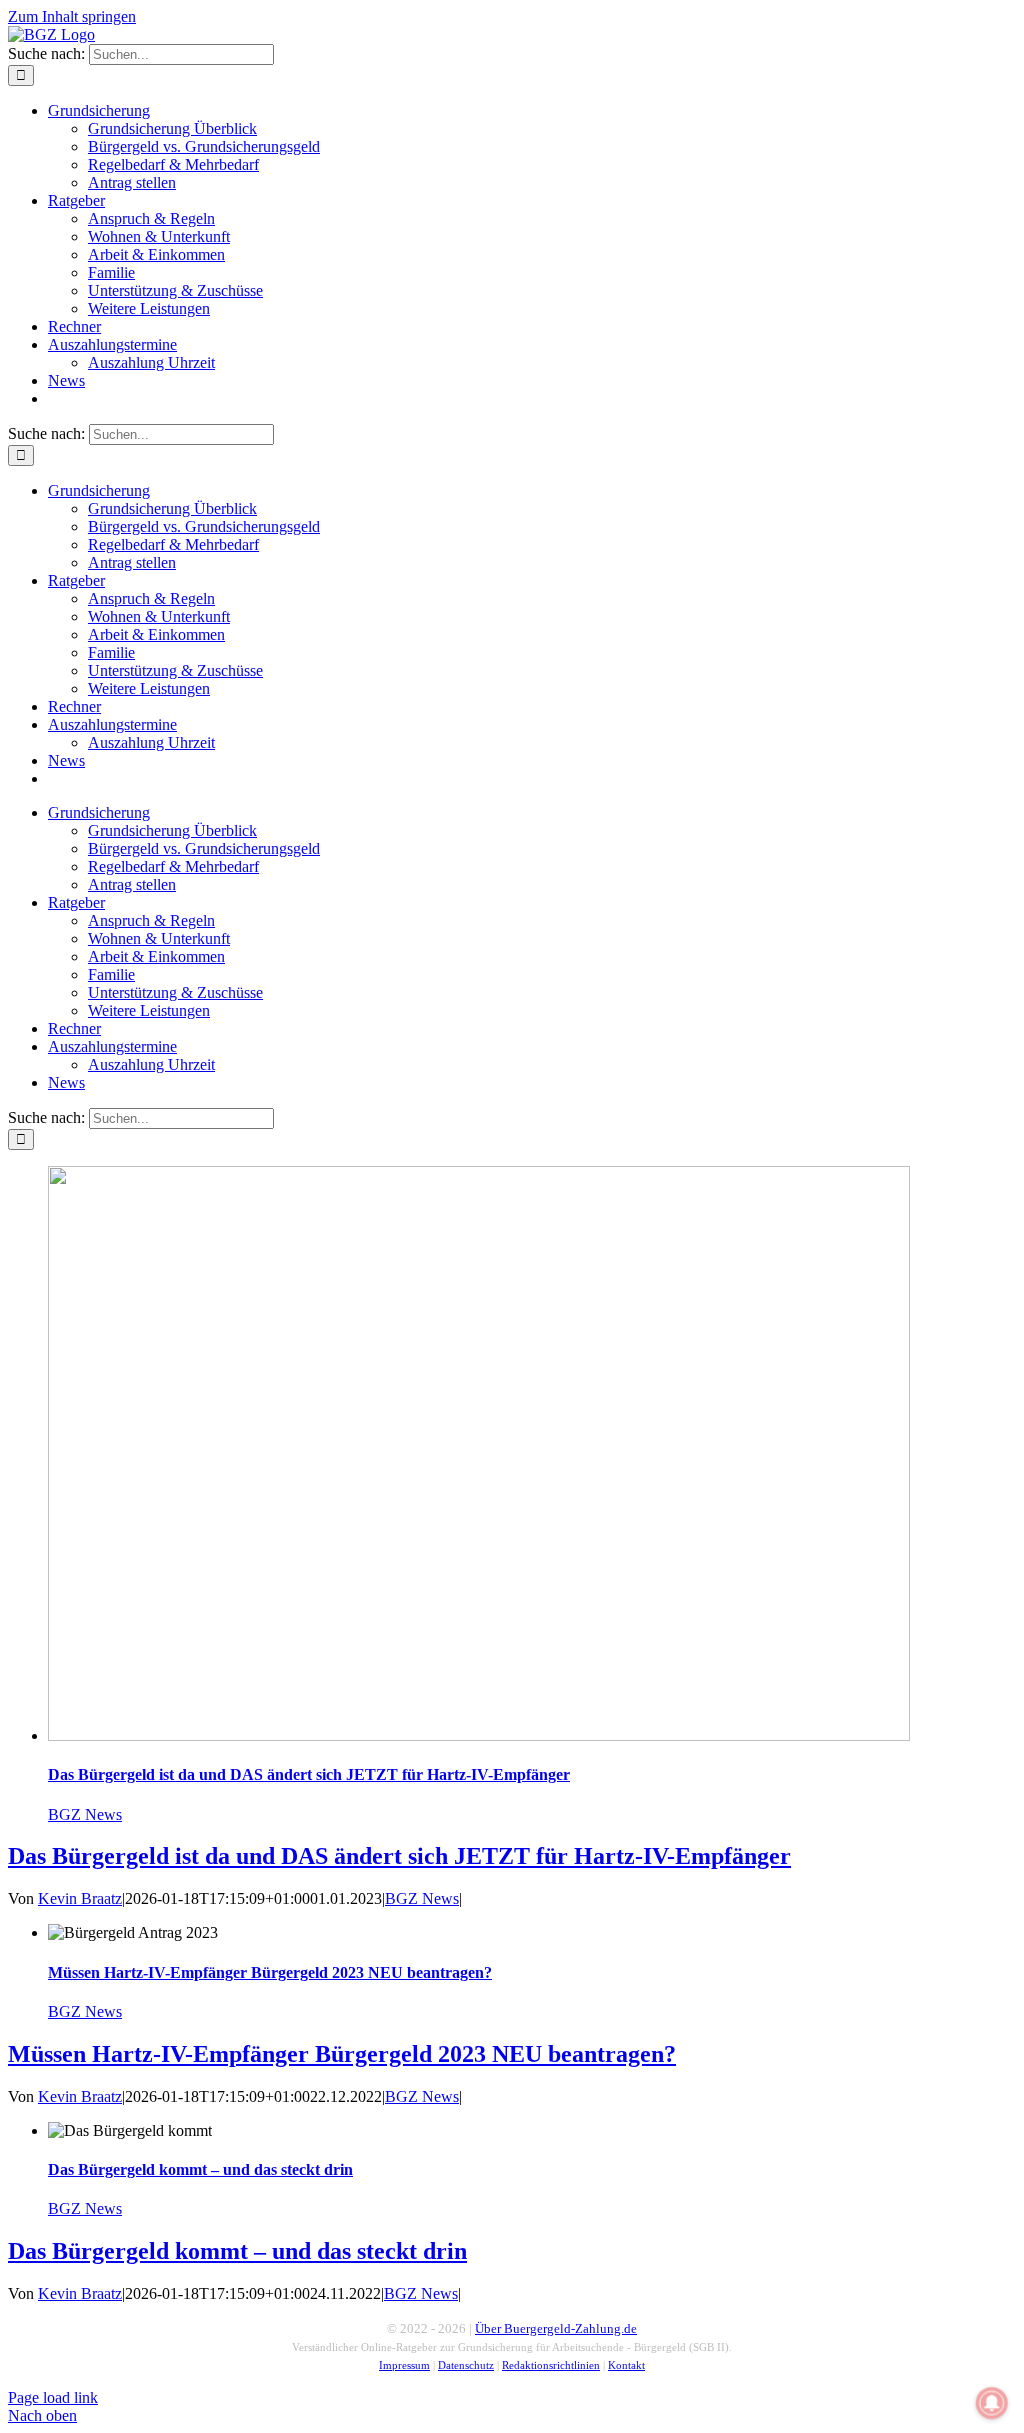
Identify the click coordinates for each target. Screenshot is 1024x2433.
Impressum (404, 2365)
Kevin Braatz (80, 1898)
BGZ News (85, 1814)
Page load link (53, 2397)
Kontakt (626, 2365)
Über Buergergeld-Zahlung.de (556, 2328)
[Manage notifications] (992, 2403)
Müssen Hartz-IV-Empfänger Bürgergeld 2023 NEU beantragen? (270, 1972)
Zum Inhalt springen (72, 16)
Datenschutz (466, 2365)
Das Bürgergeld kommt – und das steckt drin (200, 2169)
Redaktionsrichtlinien (551, 2365)
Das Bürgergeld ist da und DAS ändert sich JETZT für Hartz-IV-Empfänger (309, 1774)
